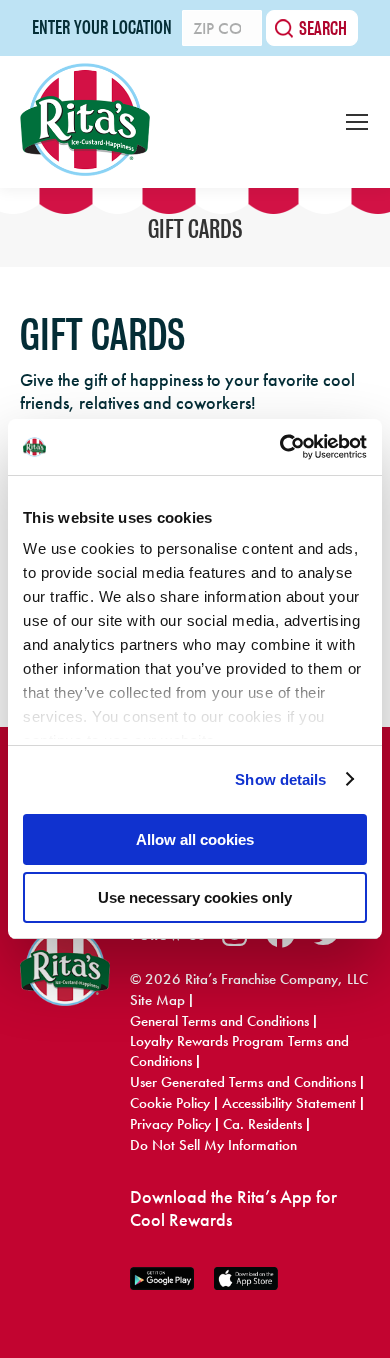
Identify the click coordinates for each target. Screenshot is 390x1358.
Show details (280, 779)
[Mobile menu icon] (357, 122)
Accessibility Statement (289, 1103)
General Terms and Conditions (219, 1021)
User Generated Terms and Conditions (243, 1082)
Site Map (157, 1000)
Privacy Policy (170, 1124)
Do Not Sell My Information (213, 1145)
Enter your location (102, 28)
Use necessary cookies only (195, 897)
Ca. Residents (262, 1124)
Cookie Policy (170, 1103)
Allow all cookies (195, 839)
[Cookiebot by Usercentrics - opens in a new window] (280, 447)
